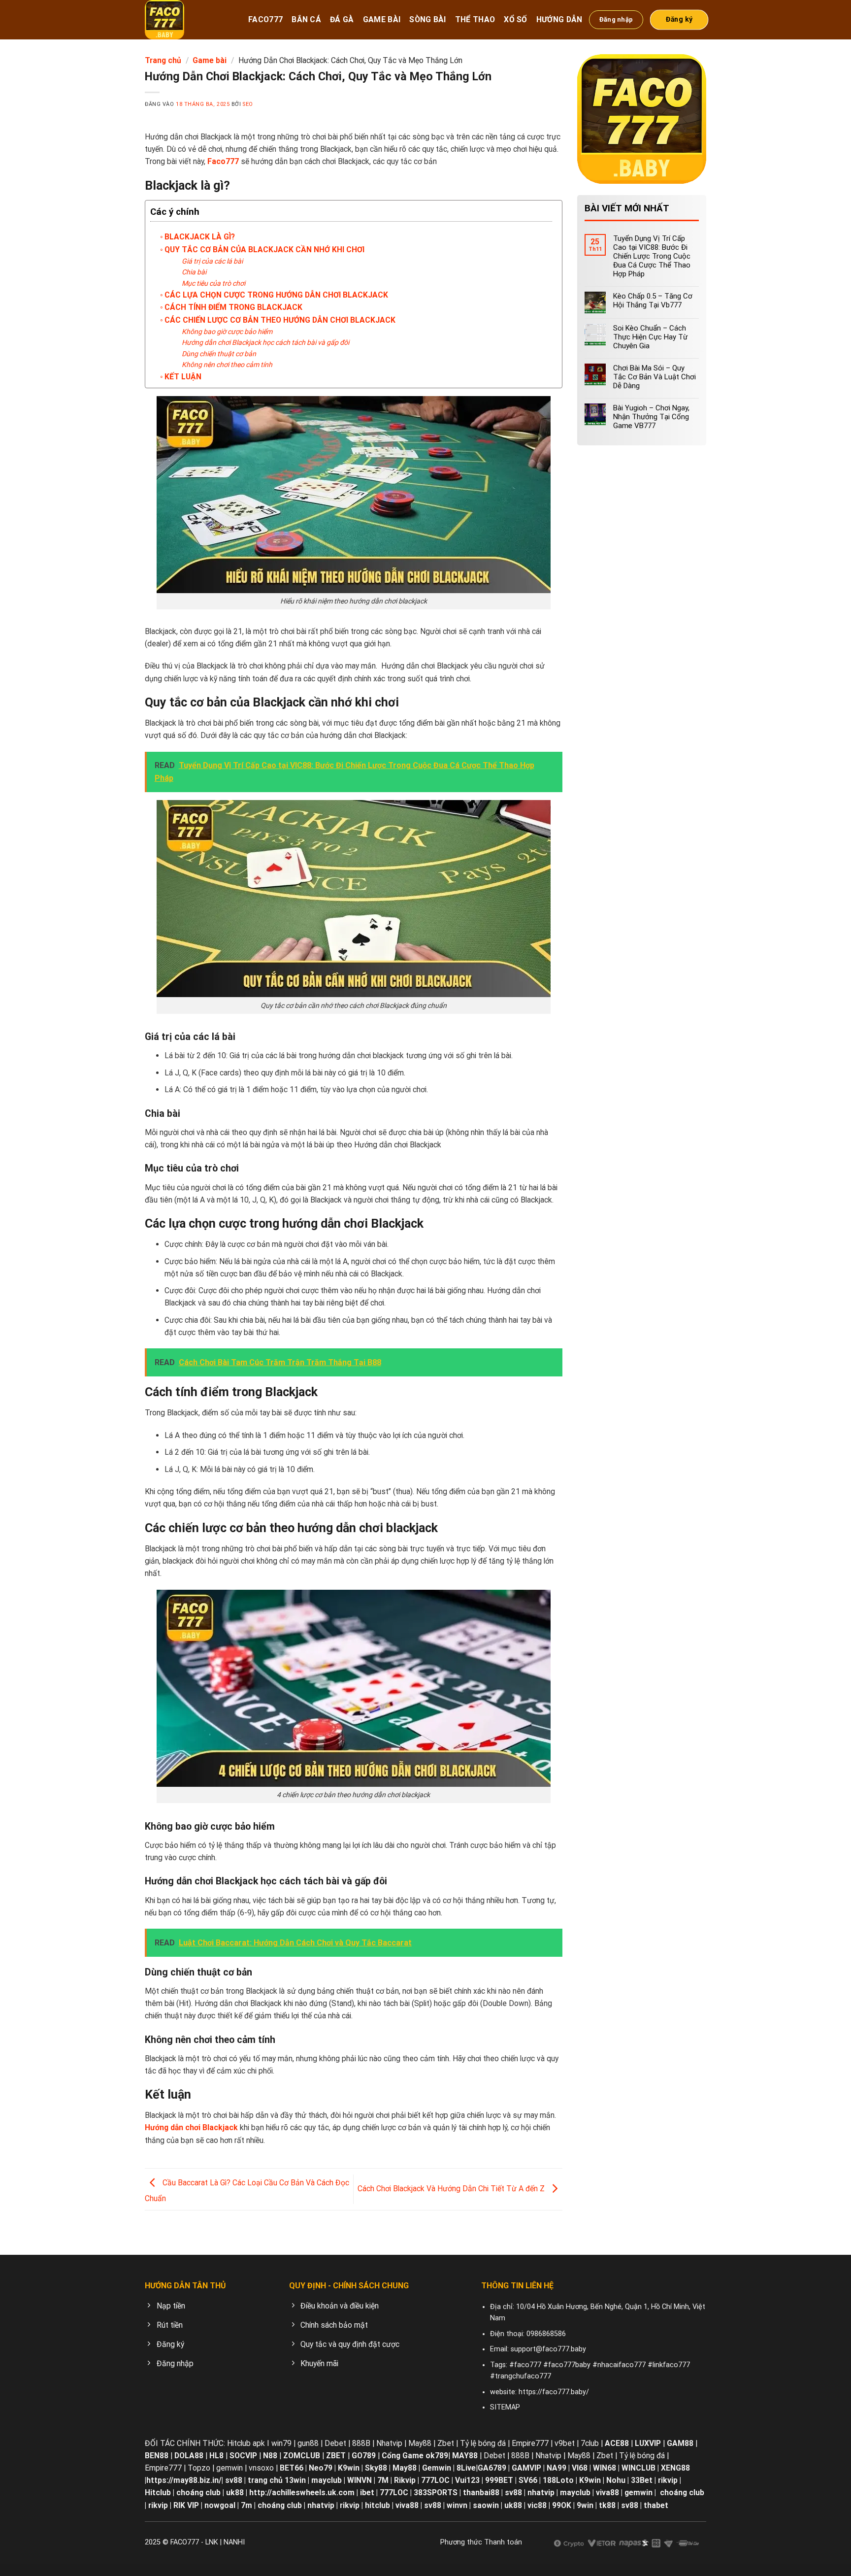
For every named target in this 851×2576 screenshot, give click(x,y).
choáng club (198, 2492)
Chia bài (194, 272)
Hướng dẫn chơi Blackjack (191, 2127)
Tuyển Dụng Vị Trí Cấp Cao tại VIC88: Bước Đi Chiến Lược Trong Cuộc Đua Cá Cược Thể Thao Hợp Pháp (652, 256)
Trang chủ (163, 60)
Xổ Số (516, 19)
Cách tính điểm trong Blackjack (233, 307)
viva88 (607, 2492)
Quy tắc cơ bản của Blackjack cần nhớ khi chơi (264, 250)
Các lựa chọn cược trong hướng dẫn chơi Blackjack (276, 295)
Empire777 (530, 2443)
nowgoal (220, 2505)
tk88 (607, 2505)
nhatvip (541, 2492)
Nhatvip (389, 2443)
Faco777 (265, 19)
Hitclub (158, 2492)
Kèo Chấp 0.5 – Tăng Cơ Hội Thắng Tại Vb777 (653, 301)
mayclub (327, 2480)
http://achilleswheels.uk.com (302, 2492)
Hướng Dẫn (559, 19)
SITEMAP (505, 2407)
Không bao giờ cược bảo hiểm (227, 332)
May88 (420, 2443)
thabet (656, 2505)
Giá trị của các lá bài (212, 261)
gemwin (229, 2468)
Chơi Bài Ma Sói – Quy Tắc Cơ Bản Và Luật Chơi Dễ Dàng (655, 377)
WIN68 (605, 2468)
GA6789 (492, 2468)
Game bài (210, 60)
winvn (457, 2505)
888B (361, 2443)
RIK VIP (186, 2505)
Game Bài (382, 19)
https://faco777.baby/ (554, 2392)
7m (246, 2505)
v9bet (565, 2443)
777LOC (394, 2492)
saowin (486, 2505)
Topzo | (201, 2468)
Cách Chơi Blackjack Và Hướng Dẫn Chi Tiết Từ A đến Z (452, 2189)
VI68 (581, 2468)
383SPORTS (436, 2492)
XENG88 (675, 2468)
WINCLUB (639, 2468)
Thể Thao (475, 19)
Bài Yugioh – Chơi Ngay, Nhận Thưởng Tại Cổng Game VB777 (651, 417)
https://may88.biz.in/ (184, 2480)
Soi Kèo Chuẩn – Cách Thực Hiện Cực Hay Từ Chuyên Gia (650, 337)
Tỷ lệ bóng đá (483, 2443)
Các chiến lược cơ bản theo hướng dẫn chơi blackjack (280, 320)
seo (248, 104)
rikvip (668, 2480)
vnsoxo (261, 2468)
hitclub (377, 2505)
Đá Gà (342, 19)
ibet (367, 2492)
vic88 (537, 2505)
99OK (562, 2505)
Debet (335, 2443)
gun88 (308, 2443)
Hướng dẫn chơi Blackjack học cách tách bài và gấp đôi (265, 342)
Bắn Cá (306, 19)
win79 (281, 2443)
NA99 (557, 2468)
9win (585, 2505)
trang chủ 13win (277, 2480)
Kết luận (183, 377)
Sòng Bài (428, 19)
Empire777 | (166, 2468)
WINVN (360, 2480)
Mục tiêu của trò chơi (213, 283)
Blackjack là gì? (200, 237)
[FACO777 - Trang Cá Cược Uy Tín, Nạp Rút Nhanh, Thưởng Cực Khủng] (189, 20)
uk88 (235, 2492)
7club (590, 2443)
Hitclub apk (246, 2443)
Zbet (446, 2443)
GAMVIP (527, 2468)
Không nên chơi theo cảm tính (227, 365)
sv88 (234, 2480)
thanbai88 (481, 2492)
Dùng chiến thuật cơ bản (219, 354)
